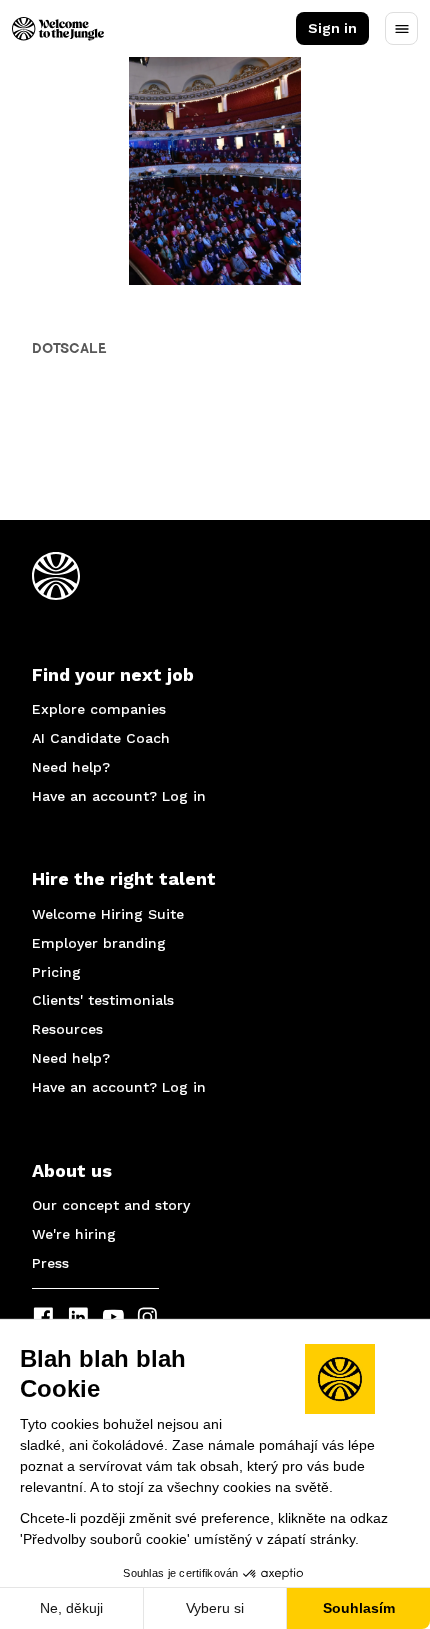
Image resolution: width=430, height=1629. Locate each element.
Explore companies (99, 709)
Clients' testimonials (103, 1000)
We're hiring (74, 1234)
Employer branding (99, 943)
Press (50, 1263)
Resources (67, 1029)
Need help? (71, 767)
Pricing (56, 972)
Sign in (332, 28)
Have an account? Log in (119, 796)
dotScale (69, 348)
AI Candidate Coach (101, 738)
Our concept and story (111, 1205)
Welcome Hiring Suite (108, 914)
